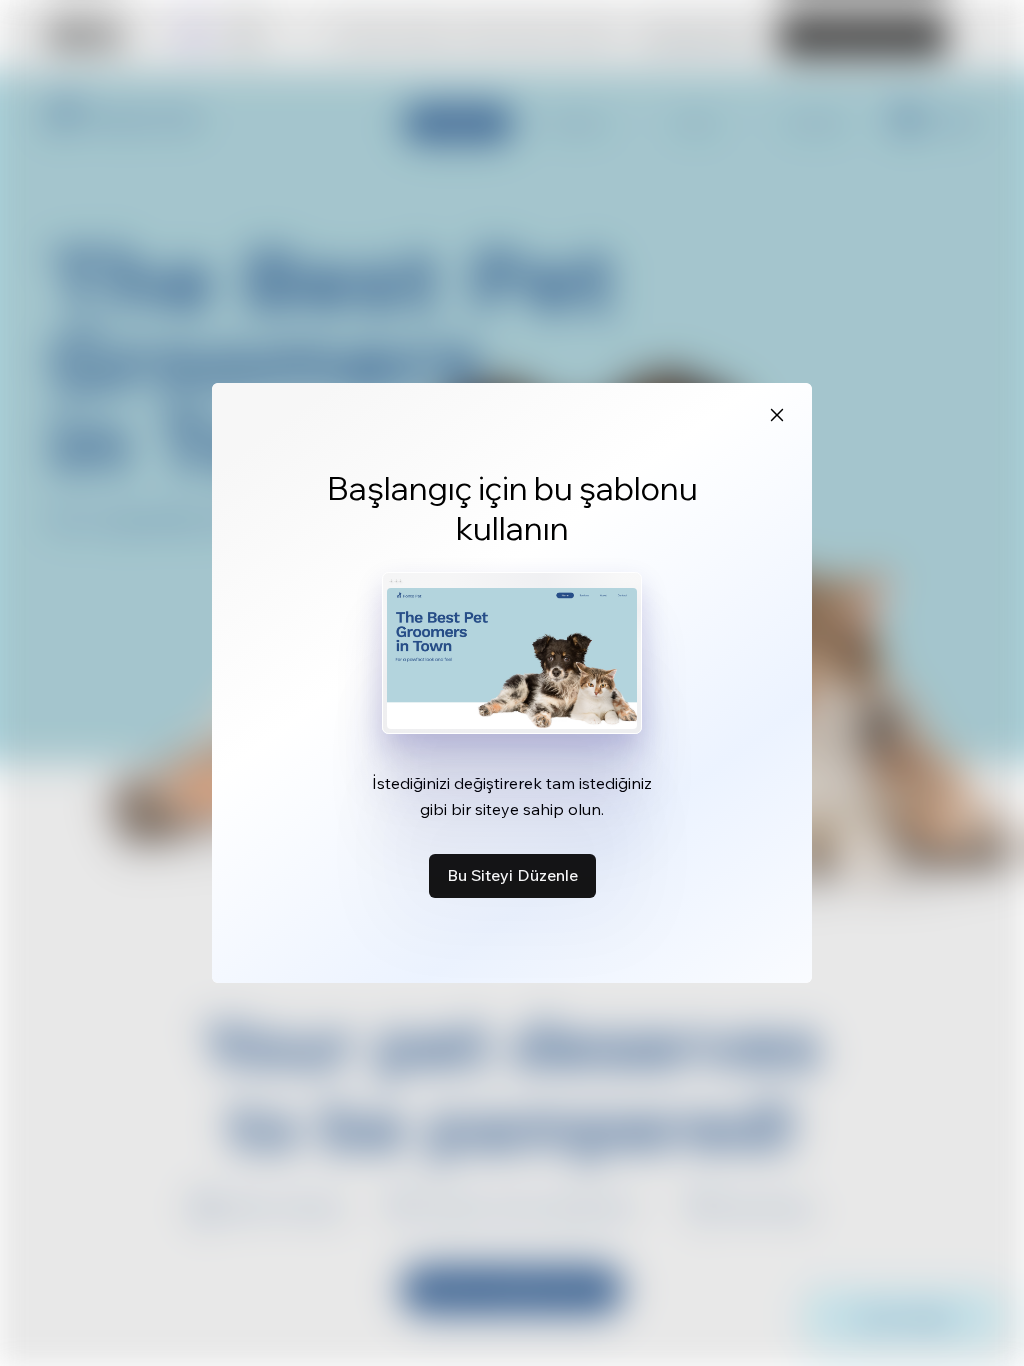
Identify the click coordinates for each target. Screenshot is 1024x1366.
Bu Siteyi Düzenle (512, 875)
